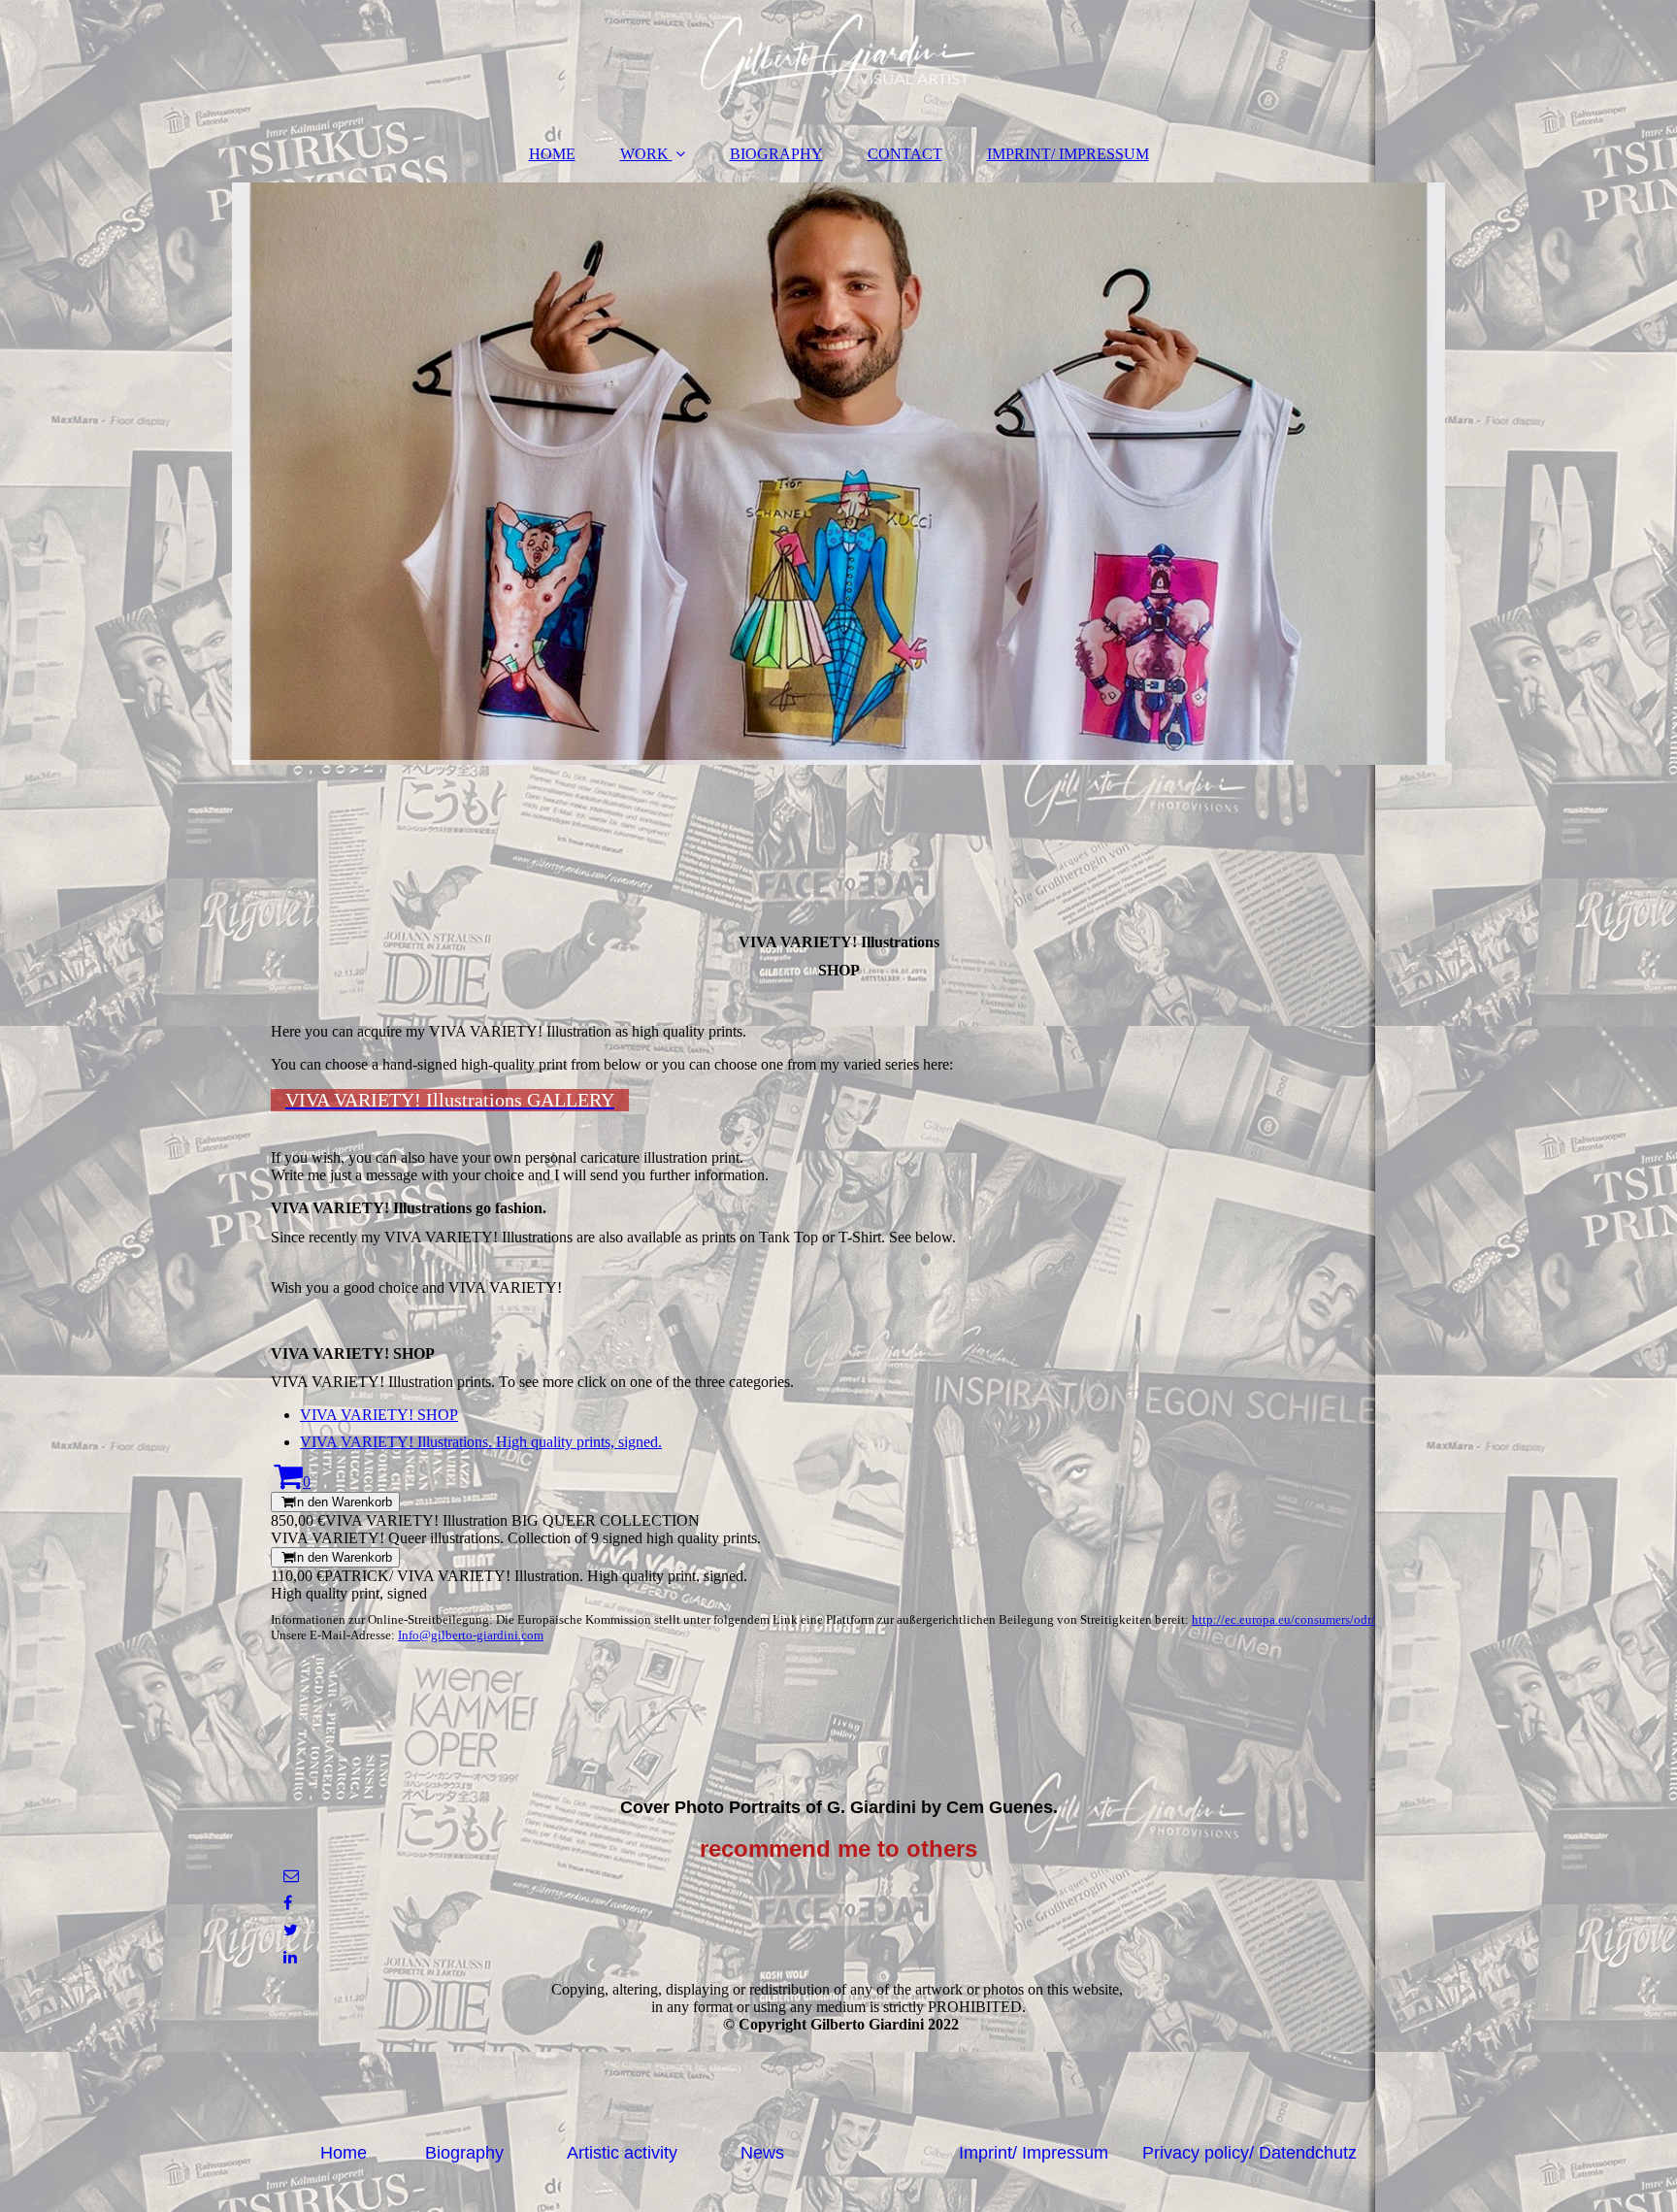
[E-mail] (290, 1876)
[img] (838, 63)
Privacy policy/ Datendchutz (1250, 2153)
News (762, 2153)
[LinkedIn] (289, 1957)
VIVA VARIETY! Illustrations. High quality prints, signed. (481, 1442)
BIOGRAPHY (776, 154)
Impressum (1065, 2153)
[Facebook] (286, 1903)
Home (344, 2153)
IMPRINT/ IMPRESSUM (1068, 154)
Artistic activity (622, 2153)
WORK (644, 154)
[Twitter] (289, 1930)
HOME (552, 154)
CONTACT (905, 154)
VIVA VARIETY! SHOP (379, 1415)
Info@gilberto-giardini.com (471, 1635)
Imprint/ (990, 2153)
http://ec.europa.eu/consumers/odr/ (1283, 1619)
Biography (464, 2153)
